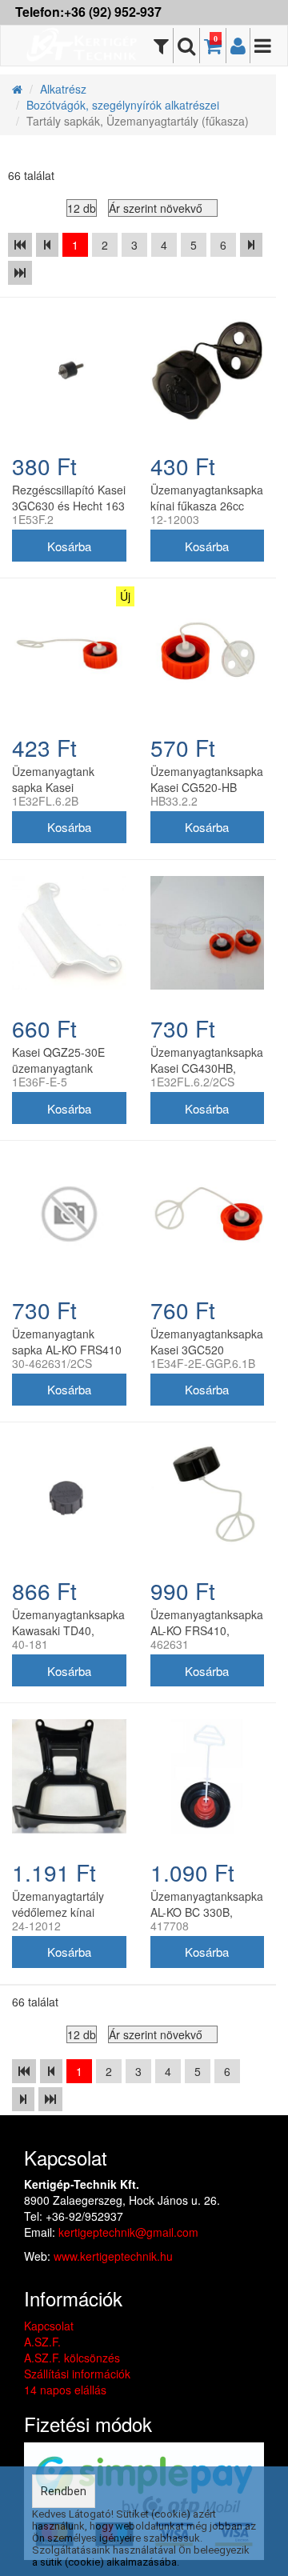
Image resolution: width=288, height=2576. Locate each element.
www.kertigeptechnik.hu (113, 2256)
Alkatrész (63, 89)
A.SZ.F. (42, 2342)
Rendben (64, 2491)
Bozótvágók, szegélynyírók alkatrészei (123, 105)
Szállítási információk (77, 2374)
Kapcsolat (49, 2326)
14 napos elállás (65, 2390)
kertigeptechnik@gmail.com (128, 2232)
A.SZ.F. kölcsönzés (72, 2358)
